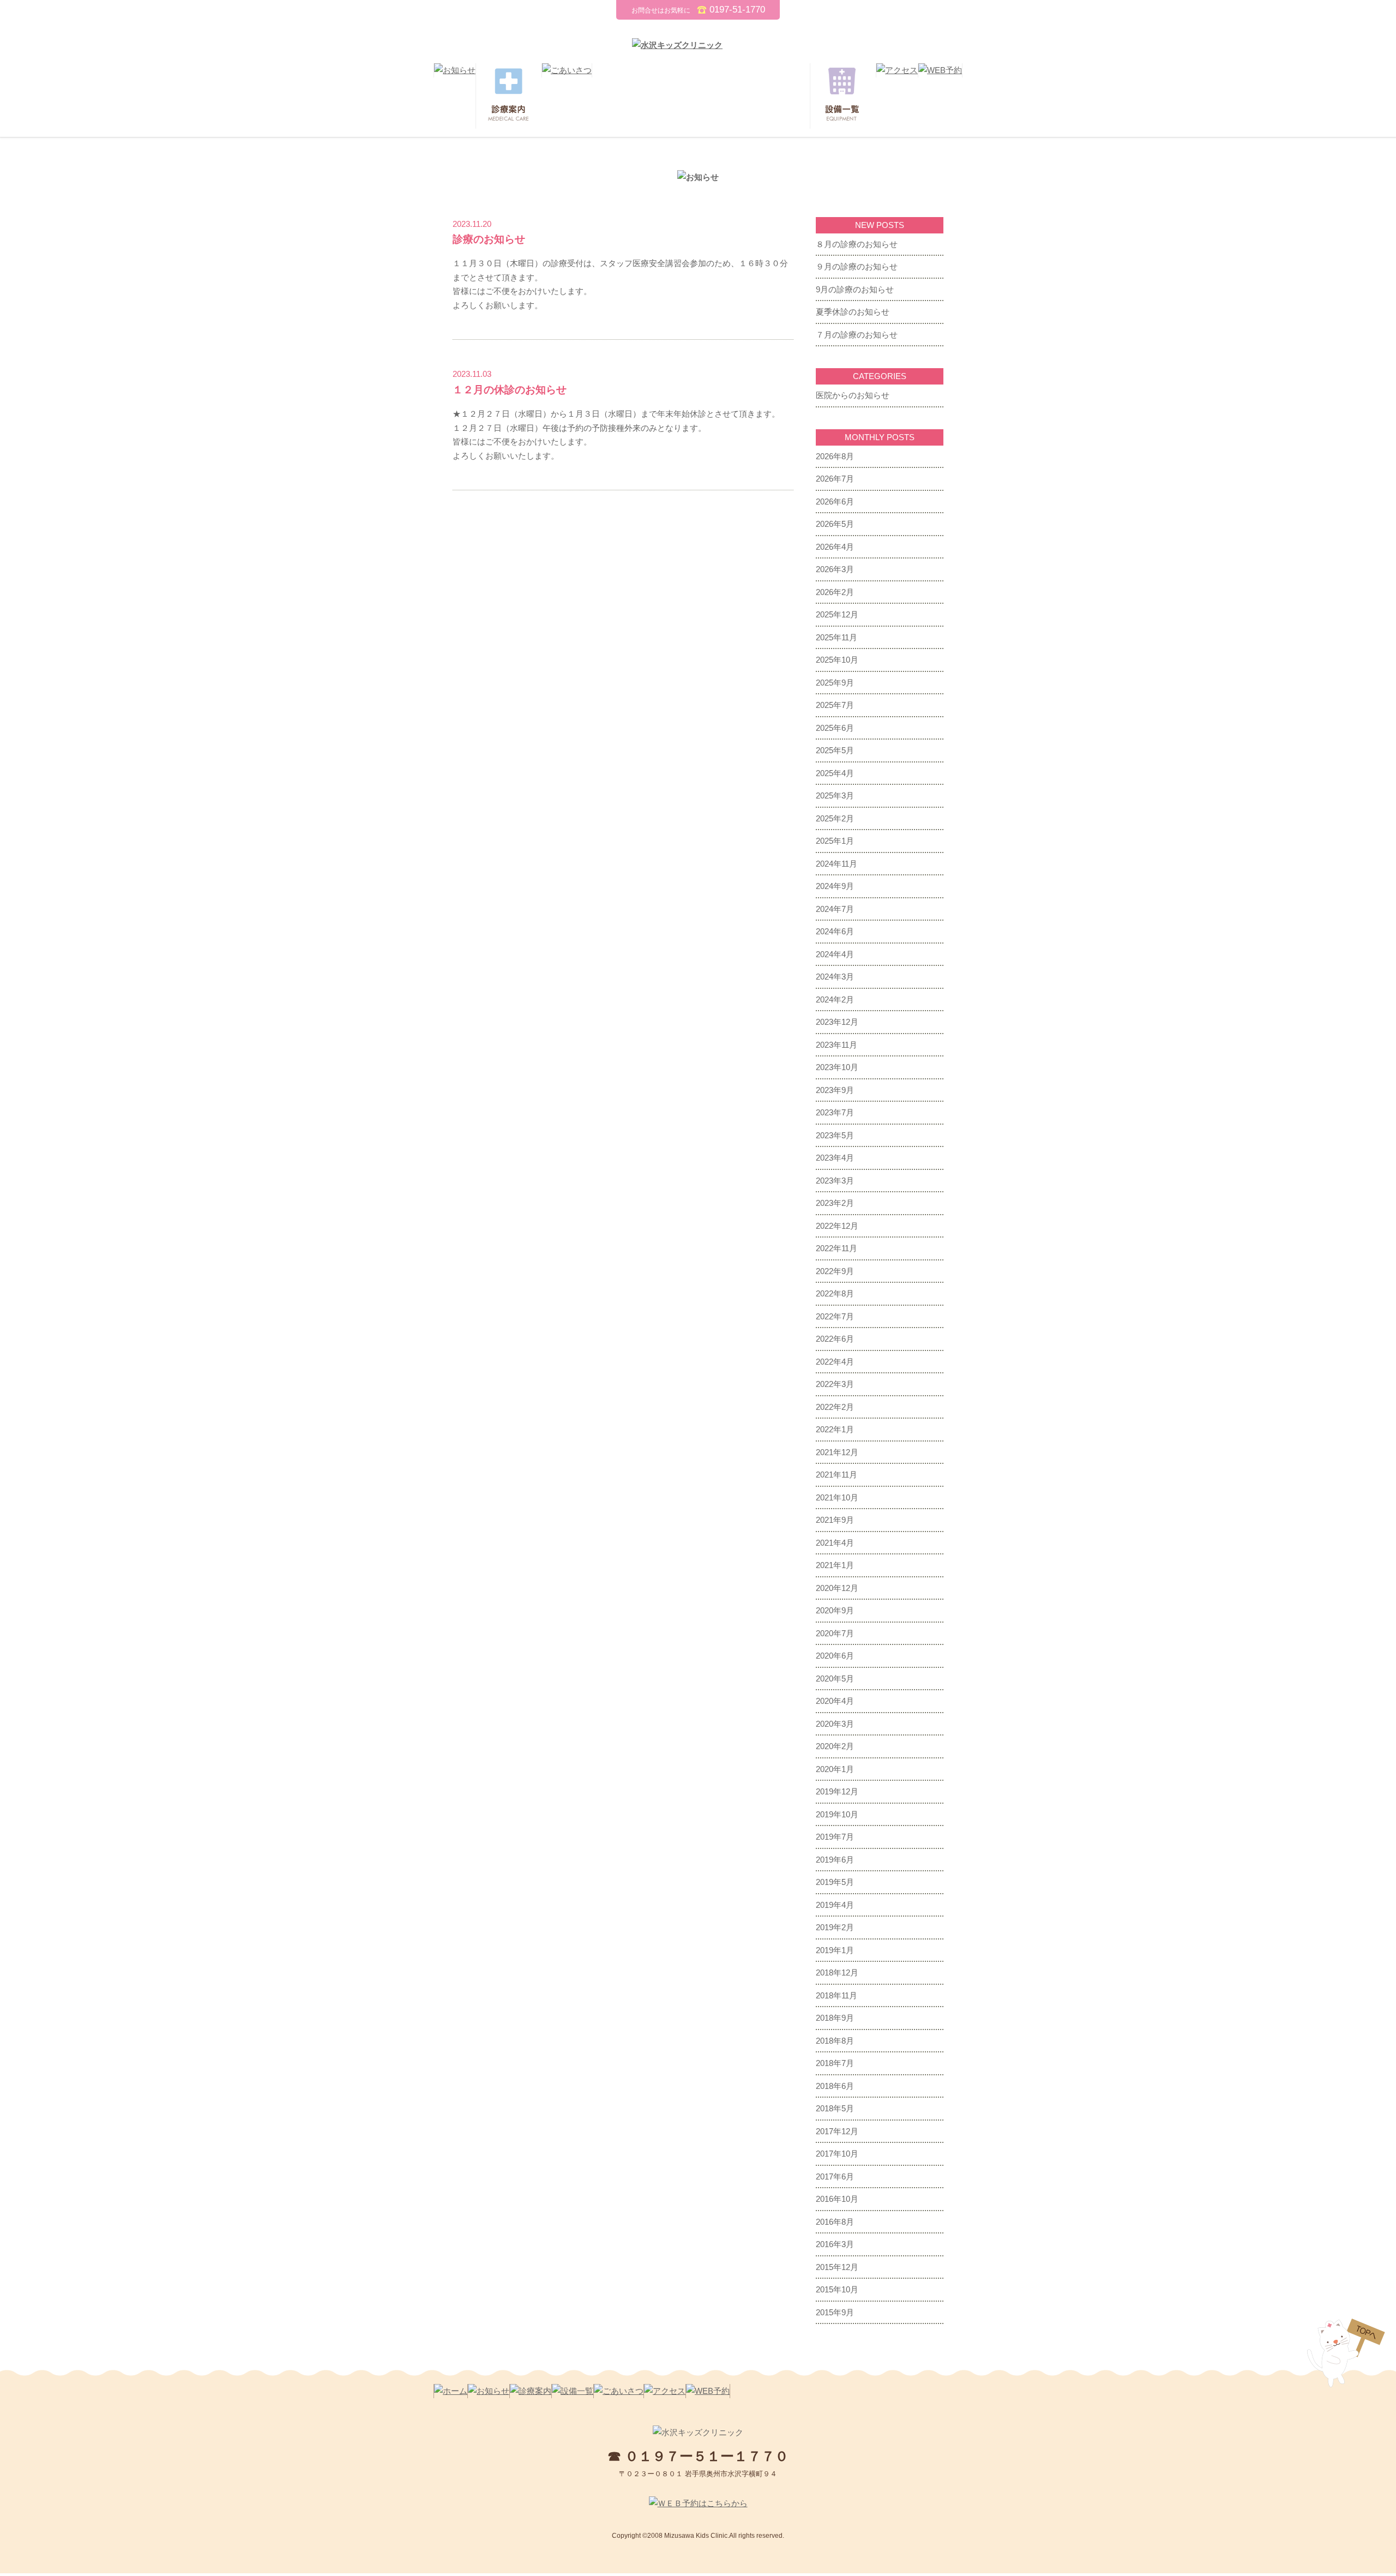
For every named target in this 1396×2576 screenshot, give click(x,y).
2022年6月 (835, 1339)
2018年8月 (835, 2041)
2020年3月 (835, 1724)
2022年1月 (835, 1429)
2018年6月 (835, 2086)
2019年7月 (835, 1837)
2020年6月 (835, 1656)
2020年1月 (835, 1769)
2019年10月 (837, 1814)
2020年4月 (835, 1701)
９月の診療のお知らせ (857, 266)
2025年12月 (837, 614)
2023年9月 (835, 1090)
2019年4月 (835, 1905)
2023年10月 (837, 1067)
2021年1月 (835, 1565)
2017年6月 (835, 2176)
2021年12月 (837, 1452)
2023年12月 (837, 1022)
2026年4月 (835, 547)
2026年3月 (835, 569)
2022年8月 (835, 1293)
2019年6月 (835, 1860)
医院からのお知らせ (853, 395)
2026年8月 (835, 456)
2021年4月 (835, 1543)
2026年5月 (835, 524)
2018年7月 (835, 2063)
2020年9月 (835, 1610)
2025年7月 (835, 705)
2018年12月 (837, 1972)
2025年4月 (835, 773)
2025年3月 (835, 795)
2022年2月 (835, 1407)
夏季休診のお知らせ (853, 312)
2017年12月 (837, 2131)
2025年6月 (835, 728)
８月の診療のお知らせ (857, 244)
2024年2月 (835, 999)
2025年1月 (835, 841)
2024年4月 (835, 954)
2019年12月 (837, 1791)
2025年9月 (835, 683)
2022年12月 (837, 1226)
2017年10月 (837, 2154)
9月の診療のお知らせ (855, 289)
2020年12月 (837, 1588)
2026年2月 (835, 592)
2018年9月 (835, 2018)
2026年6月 (835, 502)
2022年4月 (835, 1362)
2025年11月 (837, 637)
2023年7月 (835, 1112)
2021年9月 (835, 1520)
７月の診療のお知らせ (857, 335)
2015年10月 (837, 2289)
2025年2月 (835, 818)
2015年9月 (835, 2312)
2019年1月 (835, 1950)
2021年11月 (837, 1475)
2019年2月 (835, 1927)
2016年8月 (835, 2222)
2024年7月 (835, 909)
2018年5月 (835, 2108)
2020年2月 (835, 1746)
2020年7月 (835, 1633)
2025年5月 (835, 750)
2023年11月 (837, 1045)
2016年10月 (837, 2199)
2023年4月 (835, 1158)
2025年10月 (837, 660)
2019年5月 (835, 1882)
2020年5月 (835, 1679)
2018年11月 (837, 1995)
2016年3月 (835, 2244)
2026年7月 (835, 479)
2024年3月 (835, 977)
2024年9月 (835, 886)
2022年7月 (835, 1316)
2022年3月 (835, 1384)
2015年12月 (837, 2267)
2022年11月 (837, 1248)
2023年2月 (835, 1203)
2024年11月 (837, 864)
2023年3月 (835, 1181)
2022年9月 (835, 1271)
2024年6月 (835, 931)
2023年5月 (835, 1135)
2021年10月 (837, 1497)
